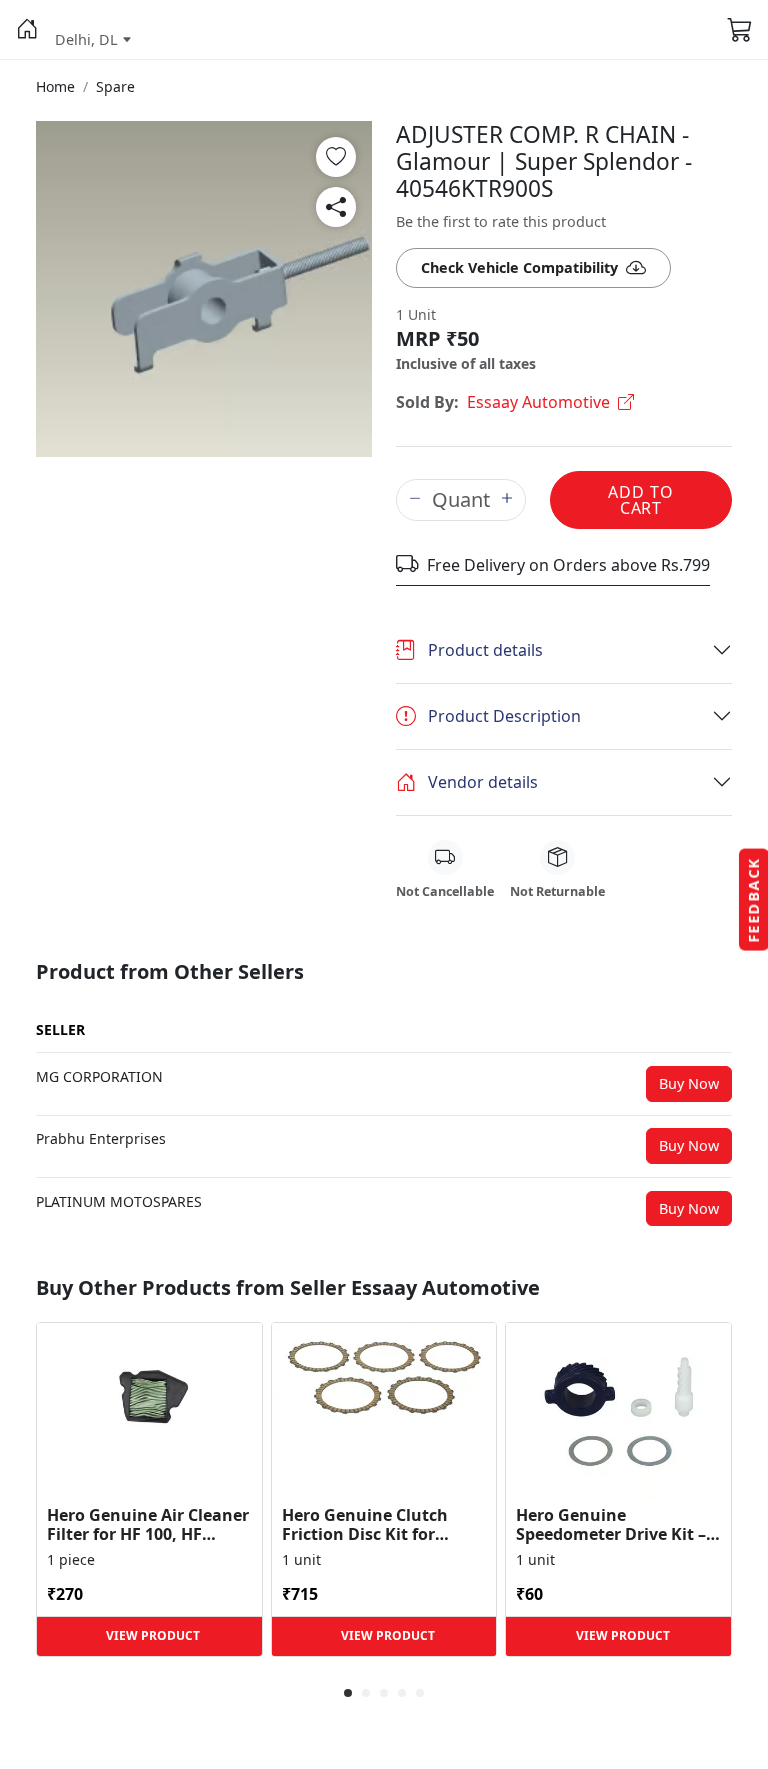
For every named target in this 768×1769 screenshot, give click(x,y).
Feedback (753, 900)
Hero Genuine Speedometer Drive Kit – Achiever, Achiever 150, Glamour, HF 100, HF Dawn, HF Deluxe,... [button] (611, 1525)
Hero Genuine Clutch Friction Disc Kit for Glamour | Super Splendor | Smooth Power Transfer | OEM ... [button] (378, 1525)
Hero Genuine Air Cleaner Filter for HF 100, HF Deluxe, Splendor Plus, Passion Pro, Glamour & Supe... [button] (148, 1525)
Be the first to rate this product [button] (501, 221)
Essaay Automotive (538, 402)
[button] (27, 30)
